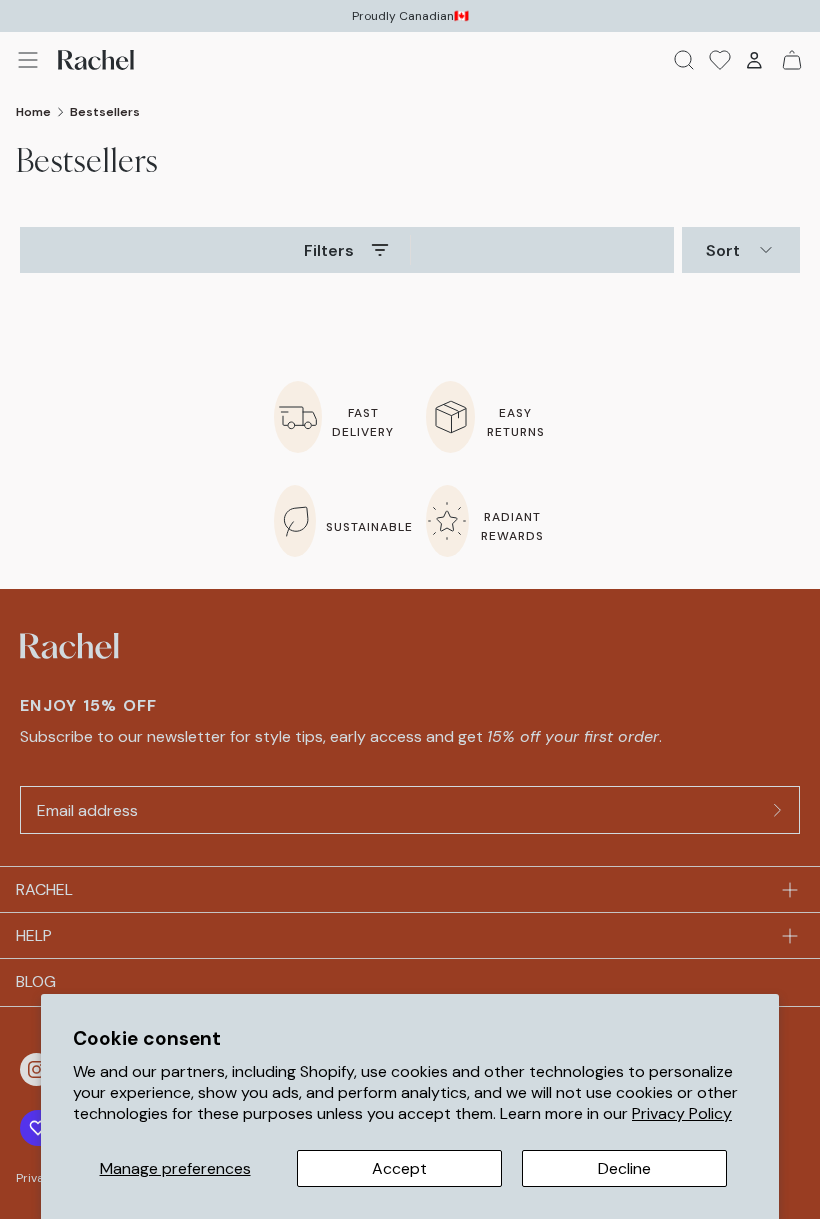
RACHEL (44, 889)
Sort (723, 250)
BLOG (36, 981)
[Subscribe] (778, 810)
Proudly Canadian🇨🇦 (410, 16)
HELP (34, 935)
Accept (399, 1168)
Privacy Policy (682, 1113)
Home (33, 112)
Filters (329, 250)
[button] (28, 60)
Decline (624, 1168)
